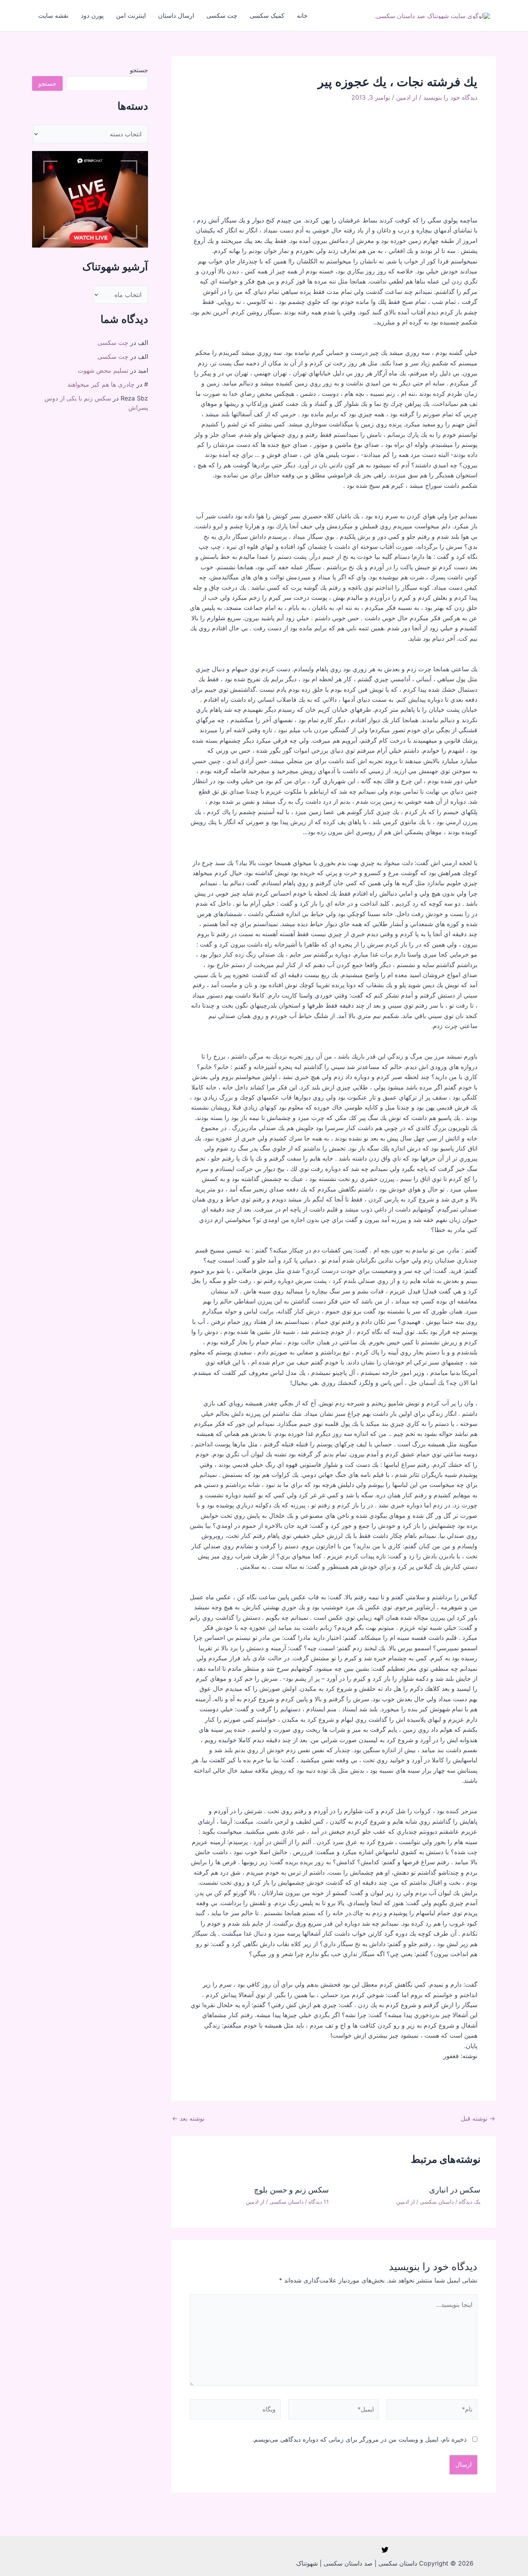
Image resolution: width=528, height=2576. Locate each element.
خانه (302, 15)
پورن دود (92, 15)
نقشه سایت (53, 15)
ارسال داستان (176, 15)
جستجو (139, 70)
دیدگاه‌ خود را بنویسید (450, 97)
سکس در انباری (455, 2190)
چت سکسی (222, 15)
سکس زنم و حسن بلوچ (291, 2190)
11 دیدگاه (319, 2202)
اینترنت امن (131, 15)
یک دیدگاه (470, 2202)
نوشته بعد (188, 2118)
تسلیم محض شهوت (103, 370)
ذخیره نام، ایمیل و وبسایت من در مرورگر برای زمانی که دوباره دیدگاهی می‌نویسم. (359, 2439)
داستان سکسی (437, 2202)
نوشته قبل (478, 2118)
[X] (385, 2550)
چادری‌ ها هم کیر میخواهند (101, 384)
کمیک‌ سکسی (267, 15)
